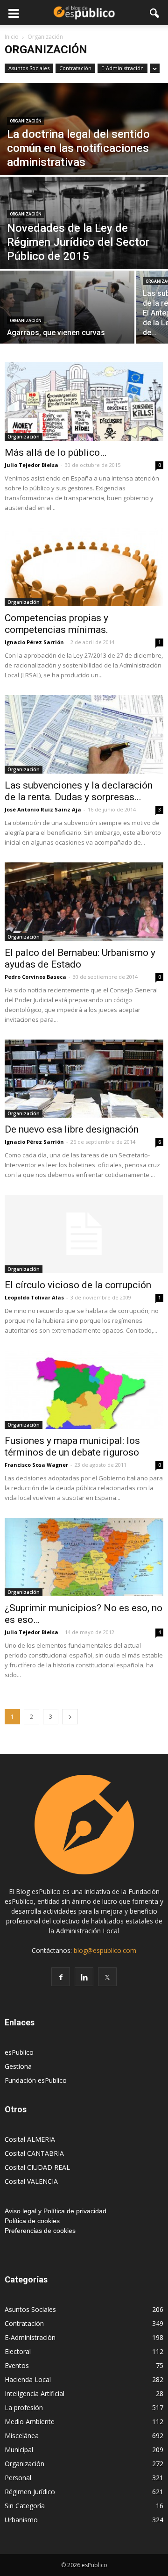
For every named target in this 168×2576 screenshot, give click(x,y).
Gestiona (18, 2066)
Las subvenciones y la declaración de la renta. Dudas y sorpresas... (79, 791)
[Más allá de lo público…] (84, 402)
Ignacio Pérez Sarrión (34, 642)
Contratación (75, 68)
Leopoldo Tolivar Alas (34, 1297)
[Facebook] (61, 1977)
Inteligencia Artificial (35, 2393)
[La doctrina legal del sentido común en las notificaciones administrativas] (84, 165)
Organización (26, 121)
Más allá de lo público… (56, 452)
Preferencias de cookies (40, 2231)
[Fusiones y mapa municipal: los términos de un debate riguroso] (84, 1390)
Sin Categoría (25, 2506)
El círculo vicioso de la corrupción (78, 1285)
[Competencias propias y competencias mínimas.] (84, 567)
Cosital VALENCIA (31, 2181)
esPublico (19, 2052)
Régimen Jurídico (30, 2492)
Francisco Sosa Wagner (36, 1465)
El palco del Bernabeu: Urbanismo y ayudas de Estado (80, 958)
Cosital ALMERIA (30, 2139)
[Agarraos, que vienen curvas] (67, 312)
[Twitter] (107, 1977)
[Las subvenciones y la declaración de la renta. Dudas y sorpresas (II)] (84, 734)
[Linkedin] (84, 1977)
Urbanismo (21, 2520)
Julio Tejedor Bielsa (31, 465)
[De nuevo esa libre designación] (84, 1079)
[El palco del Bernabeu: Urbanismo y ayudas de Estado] (84, 902)
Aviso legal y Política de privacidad (56, 2211)
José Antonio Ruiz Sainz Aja (43, 809)
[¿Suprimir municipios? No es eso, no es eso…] (84, 1557)
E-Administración (122, 68)
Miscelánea (22, 2436)
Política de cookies (32, 2221)
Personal (18, 2478)
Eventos (17, 2365)
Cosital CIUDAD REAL (37, 2167)
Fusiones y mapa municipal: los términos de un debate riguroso (72, 1446)
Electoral (18, 2351)
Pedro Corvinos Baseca (35, 977)
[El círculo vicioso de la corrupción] (84, 1234)
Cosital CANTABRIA (34, 2153)
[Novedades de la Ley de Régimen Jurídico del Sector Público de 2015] (84, 229)
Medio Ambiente (30, 2422)
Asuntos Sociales (29, 68)
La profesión (24, 2407)
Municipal (19, 2450)
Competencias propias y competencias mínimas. (56, 624)
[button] (155, 13)
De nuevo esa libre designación (72, 1129)
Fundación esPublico (36, 2080)
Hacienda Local (28, 2379)
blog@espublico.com (105, 1950)
